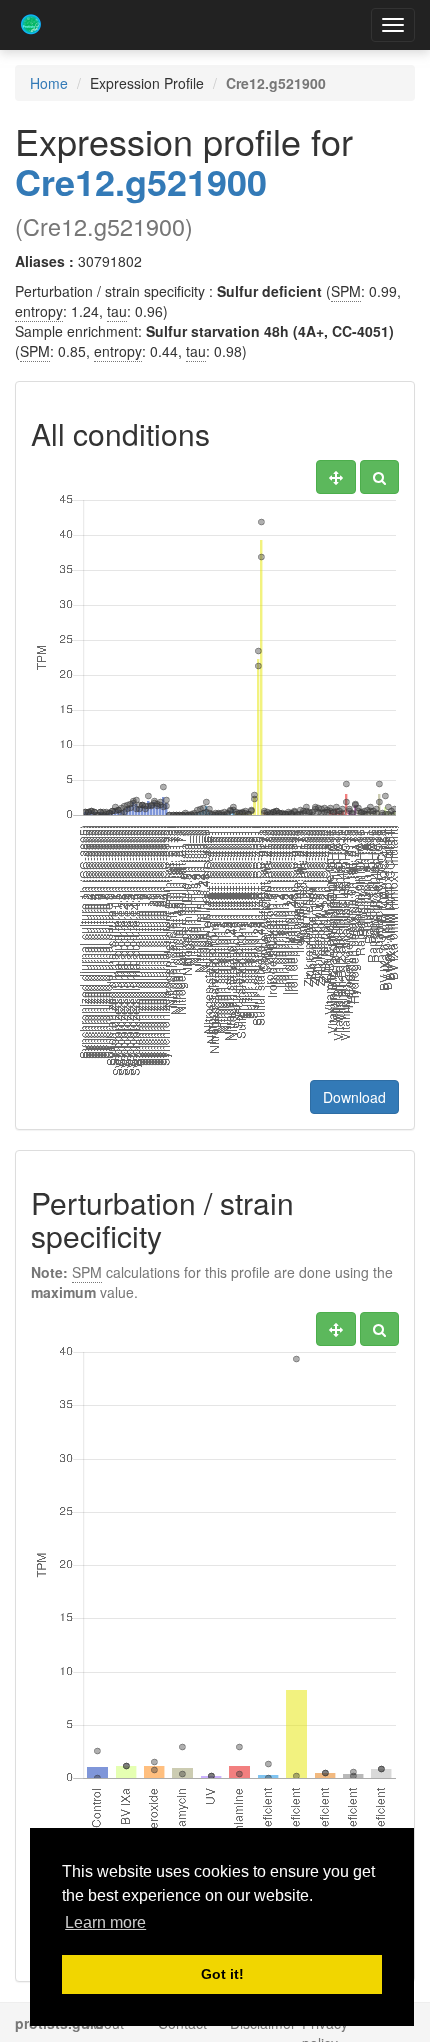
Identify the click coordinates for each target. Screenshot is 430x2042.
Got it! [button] (222, 1974)
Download (354, 1097)
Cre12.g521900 (141, 181)
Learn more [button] (105, 1922)
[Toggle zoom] (379, 477)
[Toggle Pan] (336, 477)
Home (49, 83)
